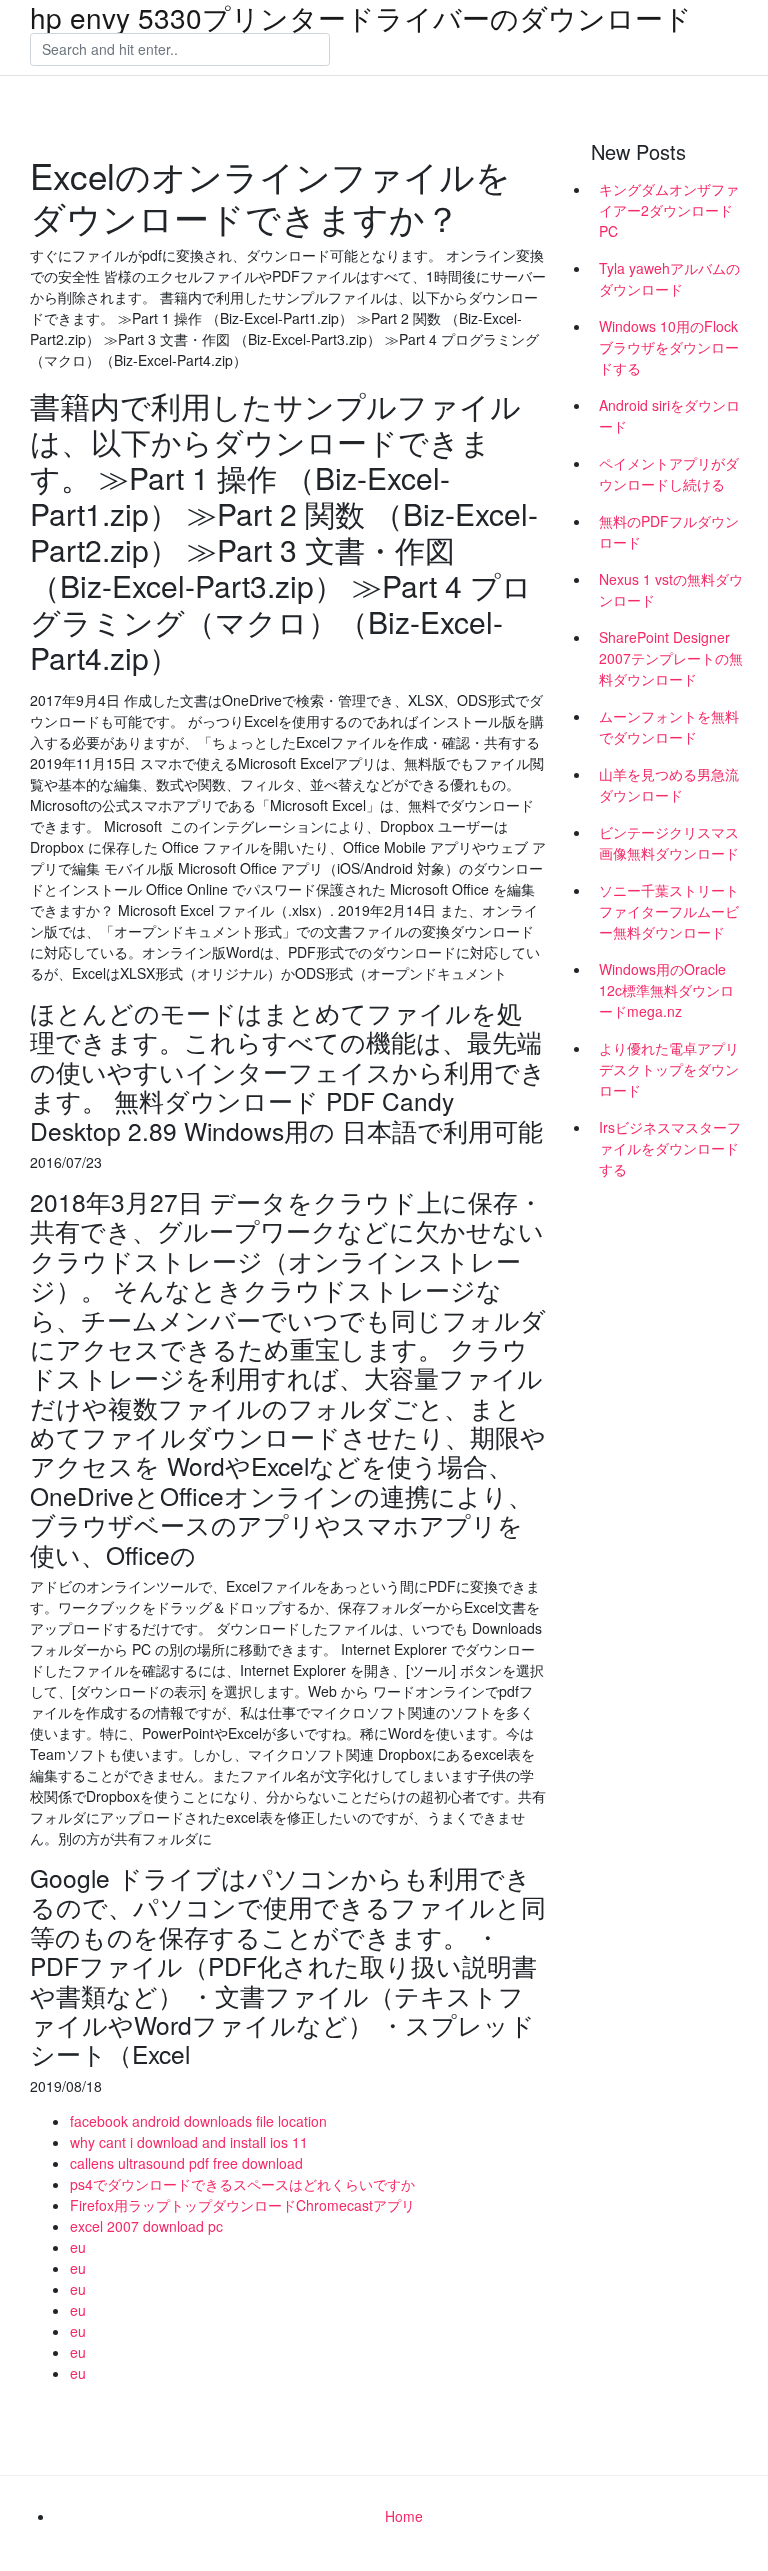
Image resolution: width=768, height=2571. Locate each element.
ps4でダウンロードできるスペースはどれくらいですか (242, 2184)
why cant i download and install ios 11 (189, 2142)
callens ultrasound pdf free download (186, 2163)
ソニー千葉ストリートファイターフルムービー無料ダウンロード (669, 911)
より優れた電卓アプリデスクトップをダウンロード (669, 1069)
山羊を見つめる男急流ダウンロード (669, 784)
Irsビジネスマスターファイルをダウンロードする (670, 1148)
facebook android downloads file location (198, 2121)
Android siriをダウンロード (669, 415)
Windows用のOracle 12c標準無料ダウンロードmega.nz (666, 990)
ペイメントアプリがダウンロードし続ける (669, 473)
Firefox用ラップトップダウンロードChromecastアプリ (242, 2205)
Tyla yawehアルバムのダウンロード (669, 278)
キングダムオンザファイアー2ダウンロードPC (669, 210)
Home (404, 2516)
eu (78, 2247)
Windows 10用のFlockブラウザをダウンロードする (669, 347)
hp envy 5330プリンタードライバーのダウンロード (361, 17)
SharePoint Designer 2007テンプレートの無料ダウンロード (671, 658)
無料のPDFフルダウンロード (669, 531)
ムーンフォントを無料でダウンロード (669, 726)
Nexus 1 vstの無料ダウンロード (671, 589)
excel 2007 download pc (146, 2226)
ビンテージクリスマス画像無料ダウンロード (669, 842)
